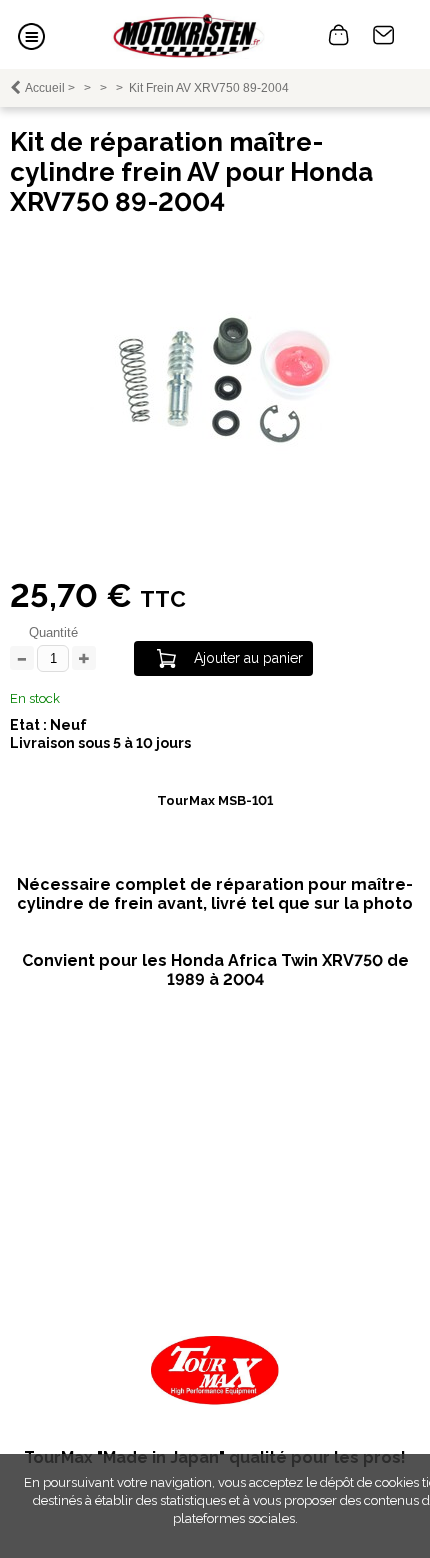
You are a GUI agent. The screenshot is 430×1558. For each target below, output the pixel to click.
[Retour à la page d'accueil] (188, 34)
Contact (384, 35)
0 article (339, 35)
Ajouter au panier (248, 658)
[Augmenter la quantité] (84, 659)
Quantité (53, 632)
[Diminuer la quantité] (22, 659)
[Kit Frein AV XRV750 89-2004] (215, 449)
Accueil (45, 88)
